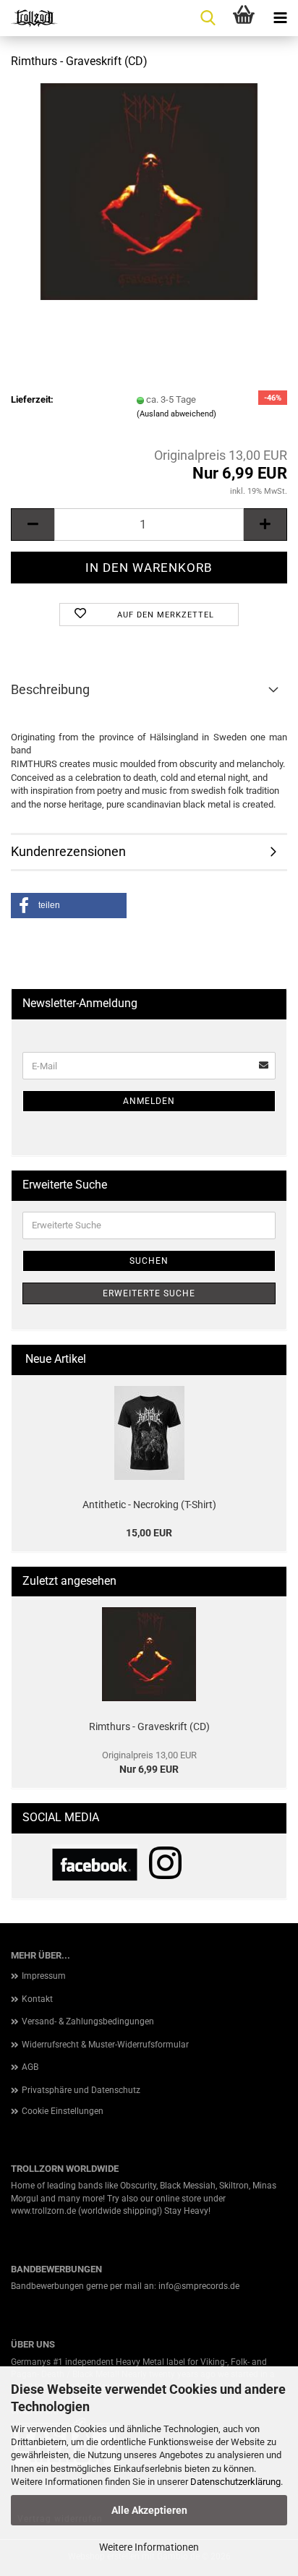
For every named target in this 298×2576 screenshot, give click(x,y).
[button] (33, 525)
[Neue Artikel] (270, 1360)
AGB (30, 2067)
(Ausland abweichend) (176, 414)
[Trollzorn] (29, 18)
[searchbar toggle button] (208, 18)
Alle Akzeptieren (149, 2510)
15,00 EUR (149, 1533)
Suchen (149, 1261)
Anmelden (149, 1101)
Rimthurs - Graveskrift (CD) (149, 1726)
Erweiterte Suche (149, 1293)
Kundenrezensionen (68, 851)
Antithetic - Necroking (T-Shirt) (149, 1505)
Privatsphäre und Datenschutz (81, 2090)
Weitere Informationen (149, 2547)
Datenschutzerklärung (235, 2482)
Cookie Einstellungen (63, 2111)
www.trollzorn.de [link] (43, 2211)
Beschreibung (50, 689)
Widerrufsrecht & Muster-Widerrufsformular (105, 2045)
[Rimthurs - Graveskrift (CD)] (149, 191)
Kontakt (37, 1999)
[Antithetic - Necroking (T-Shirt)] (149, 1433)
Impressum (44, 1976)
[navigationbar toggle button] (280, 18)
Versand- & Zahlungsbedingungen (88, 2021)
